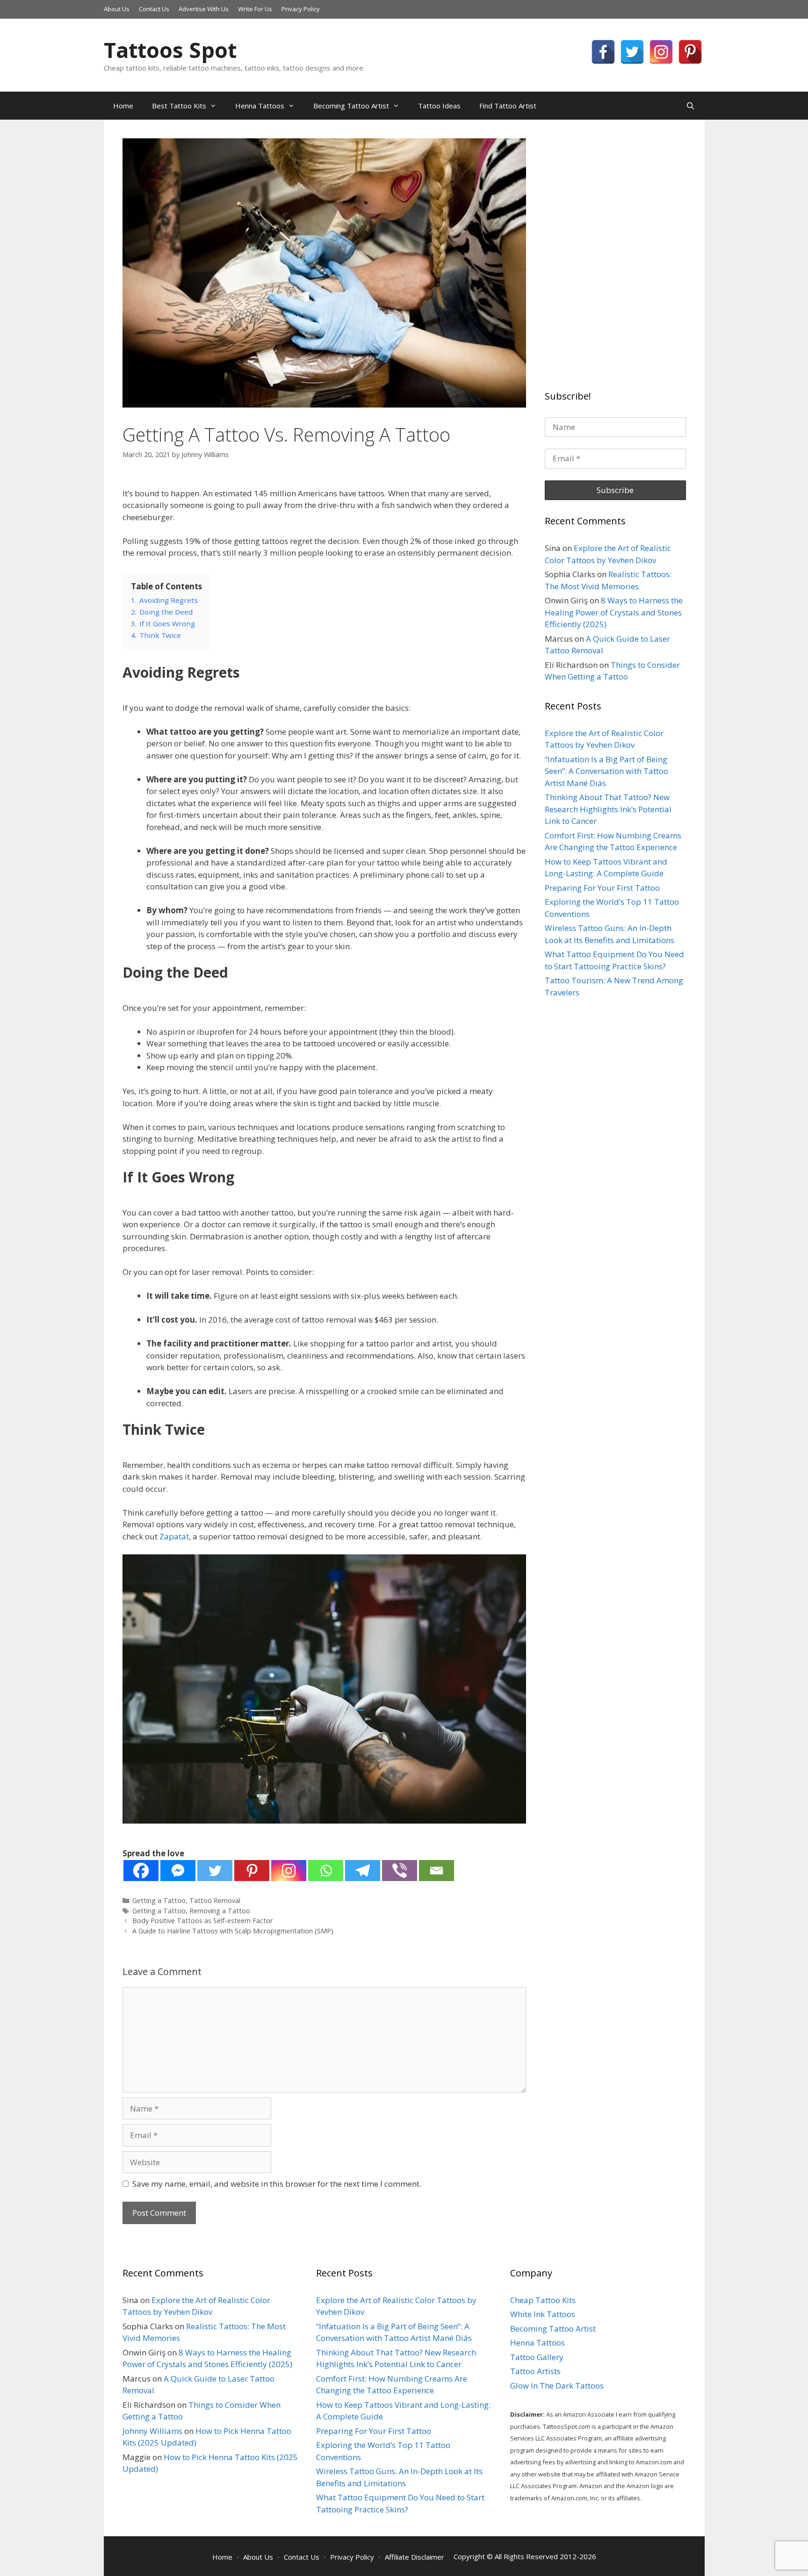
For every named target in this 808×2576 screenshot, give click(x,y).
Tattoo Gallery (537, 2357)
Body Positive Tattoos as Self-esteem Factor (203, 1921)
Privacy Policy (301, 9)
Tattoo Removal (215, 1900)
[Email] (436, 1871)
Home (123, 106)
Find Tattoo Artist (508, 106)
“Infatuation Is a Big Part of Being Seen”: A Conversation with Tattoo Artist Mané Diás (606, 771)
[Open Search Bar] (690, 106)
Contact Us (154, 9)
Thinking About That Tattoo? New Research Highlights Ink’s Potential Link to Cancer (608, 809)
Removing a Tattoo (220, 1911)
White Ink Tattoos (543, 2314)
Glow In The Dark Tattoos (557, 2386)
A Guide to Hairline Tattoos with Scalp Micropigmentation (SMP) (233, 1931)
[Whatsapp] (326, 1871)
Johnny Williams (152, 2431)
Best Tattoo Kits (179, 106)
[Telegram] (363, 1871)
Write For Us (255, 9)
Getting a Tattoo (159, 1900)
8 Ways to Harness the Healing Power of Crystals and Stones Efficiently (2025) (614, 612)
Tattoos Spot (170, 50)
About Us (117, 9)
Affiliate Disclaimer (415, 2557)
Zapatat (174, 1536)
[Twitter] (632, 52)
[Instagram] (661, 52)
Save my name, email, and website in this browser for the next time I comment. (277, 2184)
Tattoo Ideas (439, 106)
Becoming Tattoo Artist (351, 106)
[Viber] (400, 1871)
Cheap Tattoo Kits (543, 2300)
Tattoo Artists (535, 2371)
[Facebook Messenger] (178, 1871)
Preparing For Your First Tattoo (602, 888)
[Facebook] (603, 52)
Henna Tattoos (260, 106)
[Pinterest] (690, 52)
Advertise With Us (204, 9)
